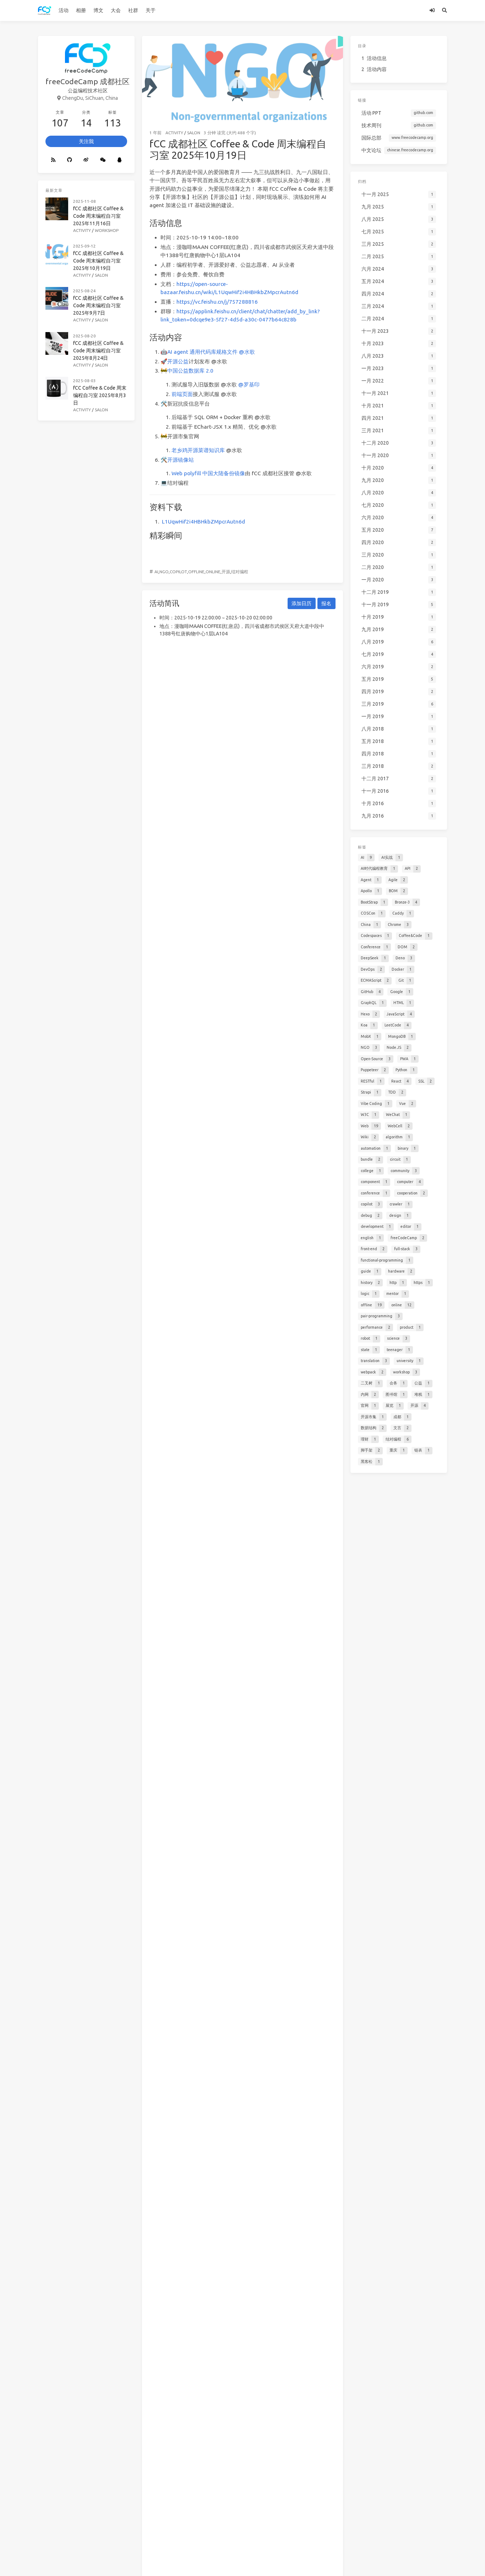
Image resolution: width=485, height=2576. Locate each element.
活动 (64, 10)
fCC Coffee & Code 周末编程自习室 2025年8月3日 (100, 395)
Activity (174, 133)
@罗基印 (249, 384)
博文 (98, 10)
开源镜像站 (181, 460)
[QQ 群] (119, 160)
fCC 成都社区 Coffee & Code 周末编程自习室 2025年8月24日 (98, 351)
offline (196, 572)
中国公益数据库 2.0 (190, 371)
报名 (326, 603)
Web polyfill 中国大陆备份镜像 (208, 473)
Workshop (107, 230)
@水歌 (247, 352)
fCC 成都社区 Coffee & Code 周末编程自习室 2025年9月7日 (98, 305)
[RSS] (53, 160)
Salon (194, 133)
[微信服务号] (103, 160)
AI (156, 572)
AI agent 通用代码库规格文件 (202, 352)
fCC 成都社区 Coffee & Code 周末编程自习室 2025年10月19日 (98, 261)
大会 (116, 10)
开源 (226, 572)
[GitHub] (69, 160)
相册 (81, 10)
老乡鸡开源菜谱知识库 (198, 450)
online (213, 572)
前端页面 (182, 394)
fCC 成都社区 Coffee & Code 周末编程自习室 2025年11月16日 (98, 216)
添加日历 (301, 603)
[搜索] (445, 10)
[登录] (432, 10)
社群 (133, 10)
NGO (164, 572)
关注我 (86, 141)
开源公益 (178, 361)
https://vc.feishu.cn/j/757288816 (217, 302)
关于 (151, 10)
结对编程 (240, 572)
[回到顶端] (362, 2562)
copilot (178, 572)
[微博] (86, 160)
